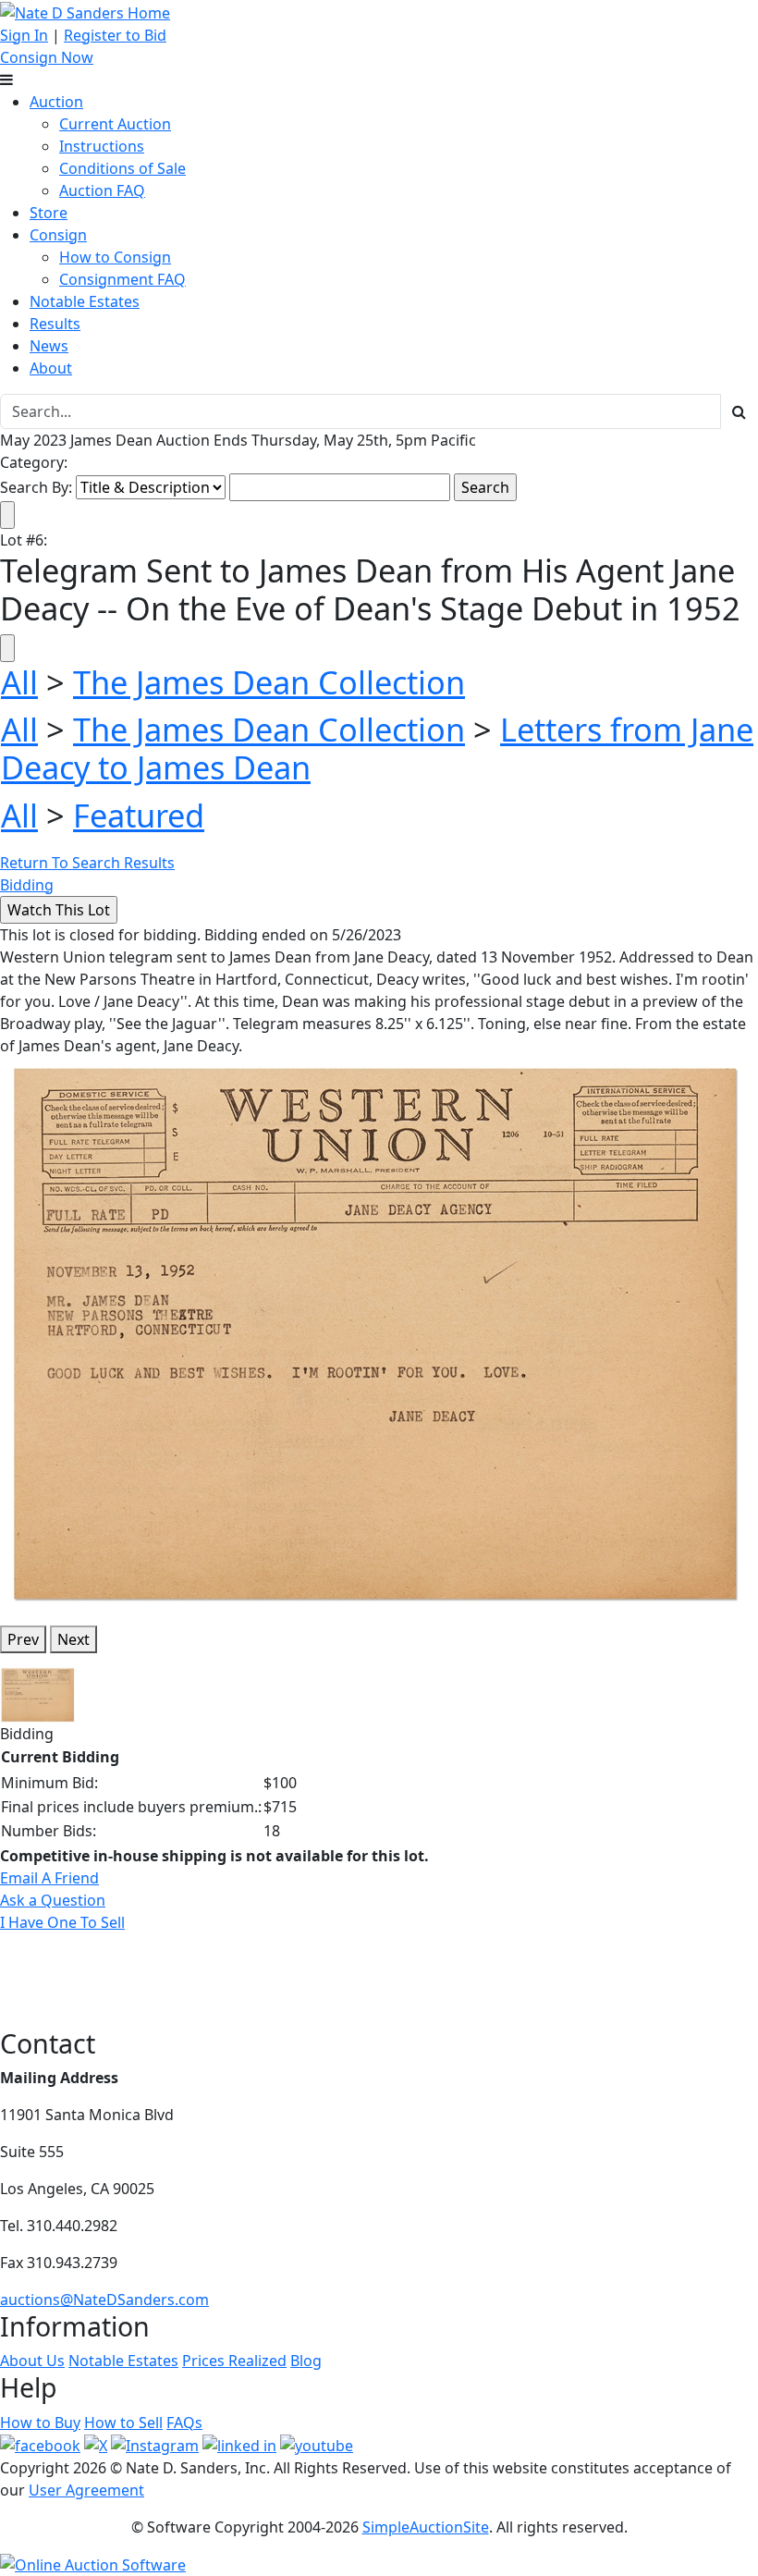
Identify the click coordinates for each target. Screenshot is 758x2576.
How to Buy (40, 2423)
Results (55, 324)
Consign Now (47, 57)
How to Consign (115, 257)
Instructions (102, 146)
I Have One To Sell (62, 1922)
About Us (32, 2361)
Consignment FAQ (122, 279)
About (51, 368)
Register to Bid (115, 35)
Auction (56, 102)
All (19, 682)
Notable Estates (85, 301)
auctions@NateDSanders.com (104, 2300)
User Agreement (86, 2490)
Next (73, 1639)
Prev (23, 1639)
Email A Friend (49, 1878)
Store (49, 213)
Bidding (27, 885)
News (49, 346)
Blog (306, 2361)
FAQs (184, 2423)
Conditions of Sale (122, 168)
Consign (58, 235)
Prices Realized (234, 2361)
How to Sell (123, 2423)
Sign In (24, 35)
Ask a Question (53, 1900)
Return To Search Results (87, 863)
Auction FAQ (102, 190)
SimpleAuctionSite (426, 2527)
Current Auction (115, 124)
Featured (139, 815)
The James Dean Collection (269, 682)
